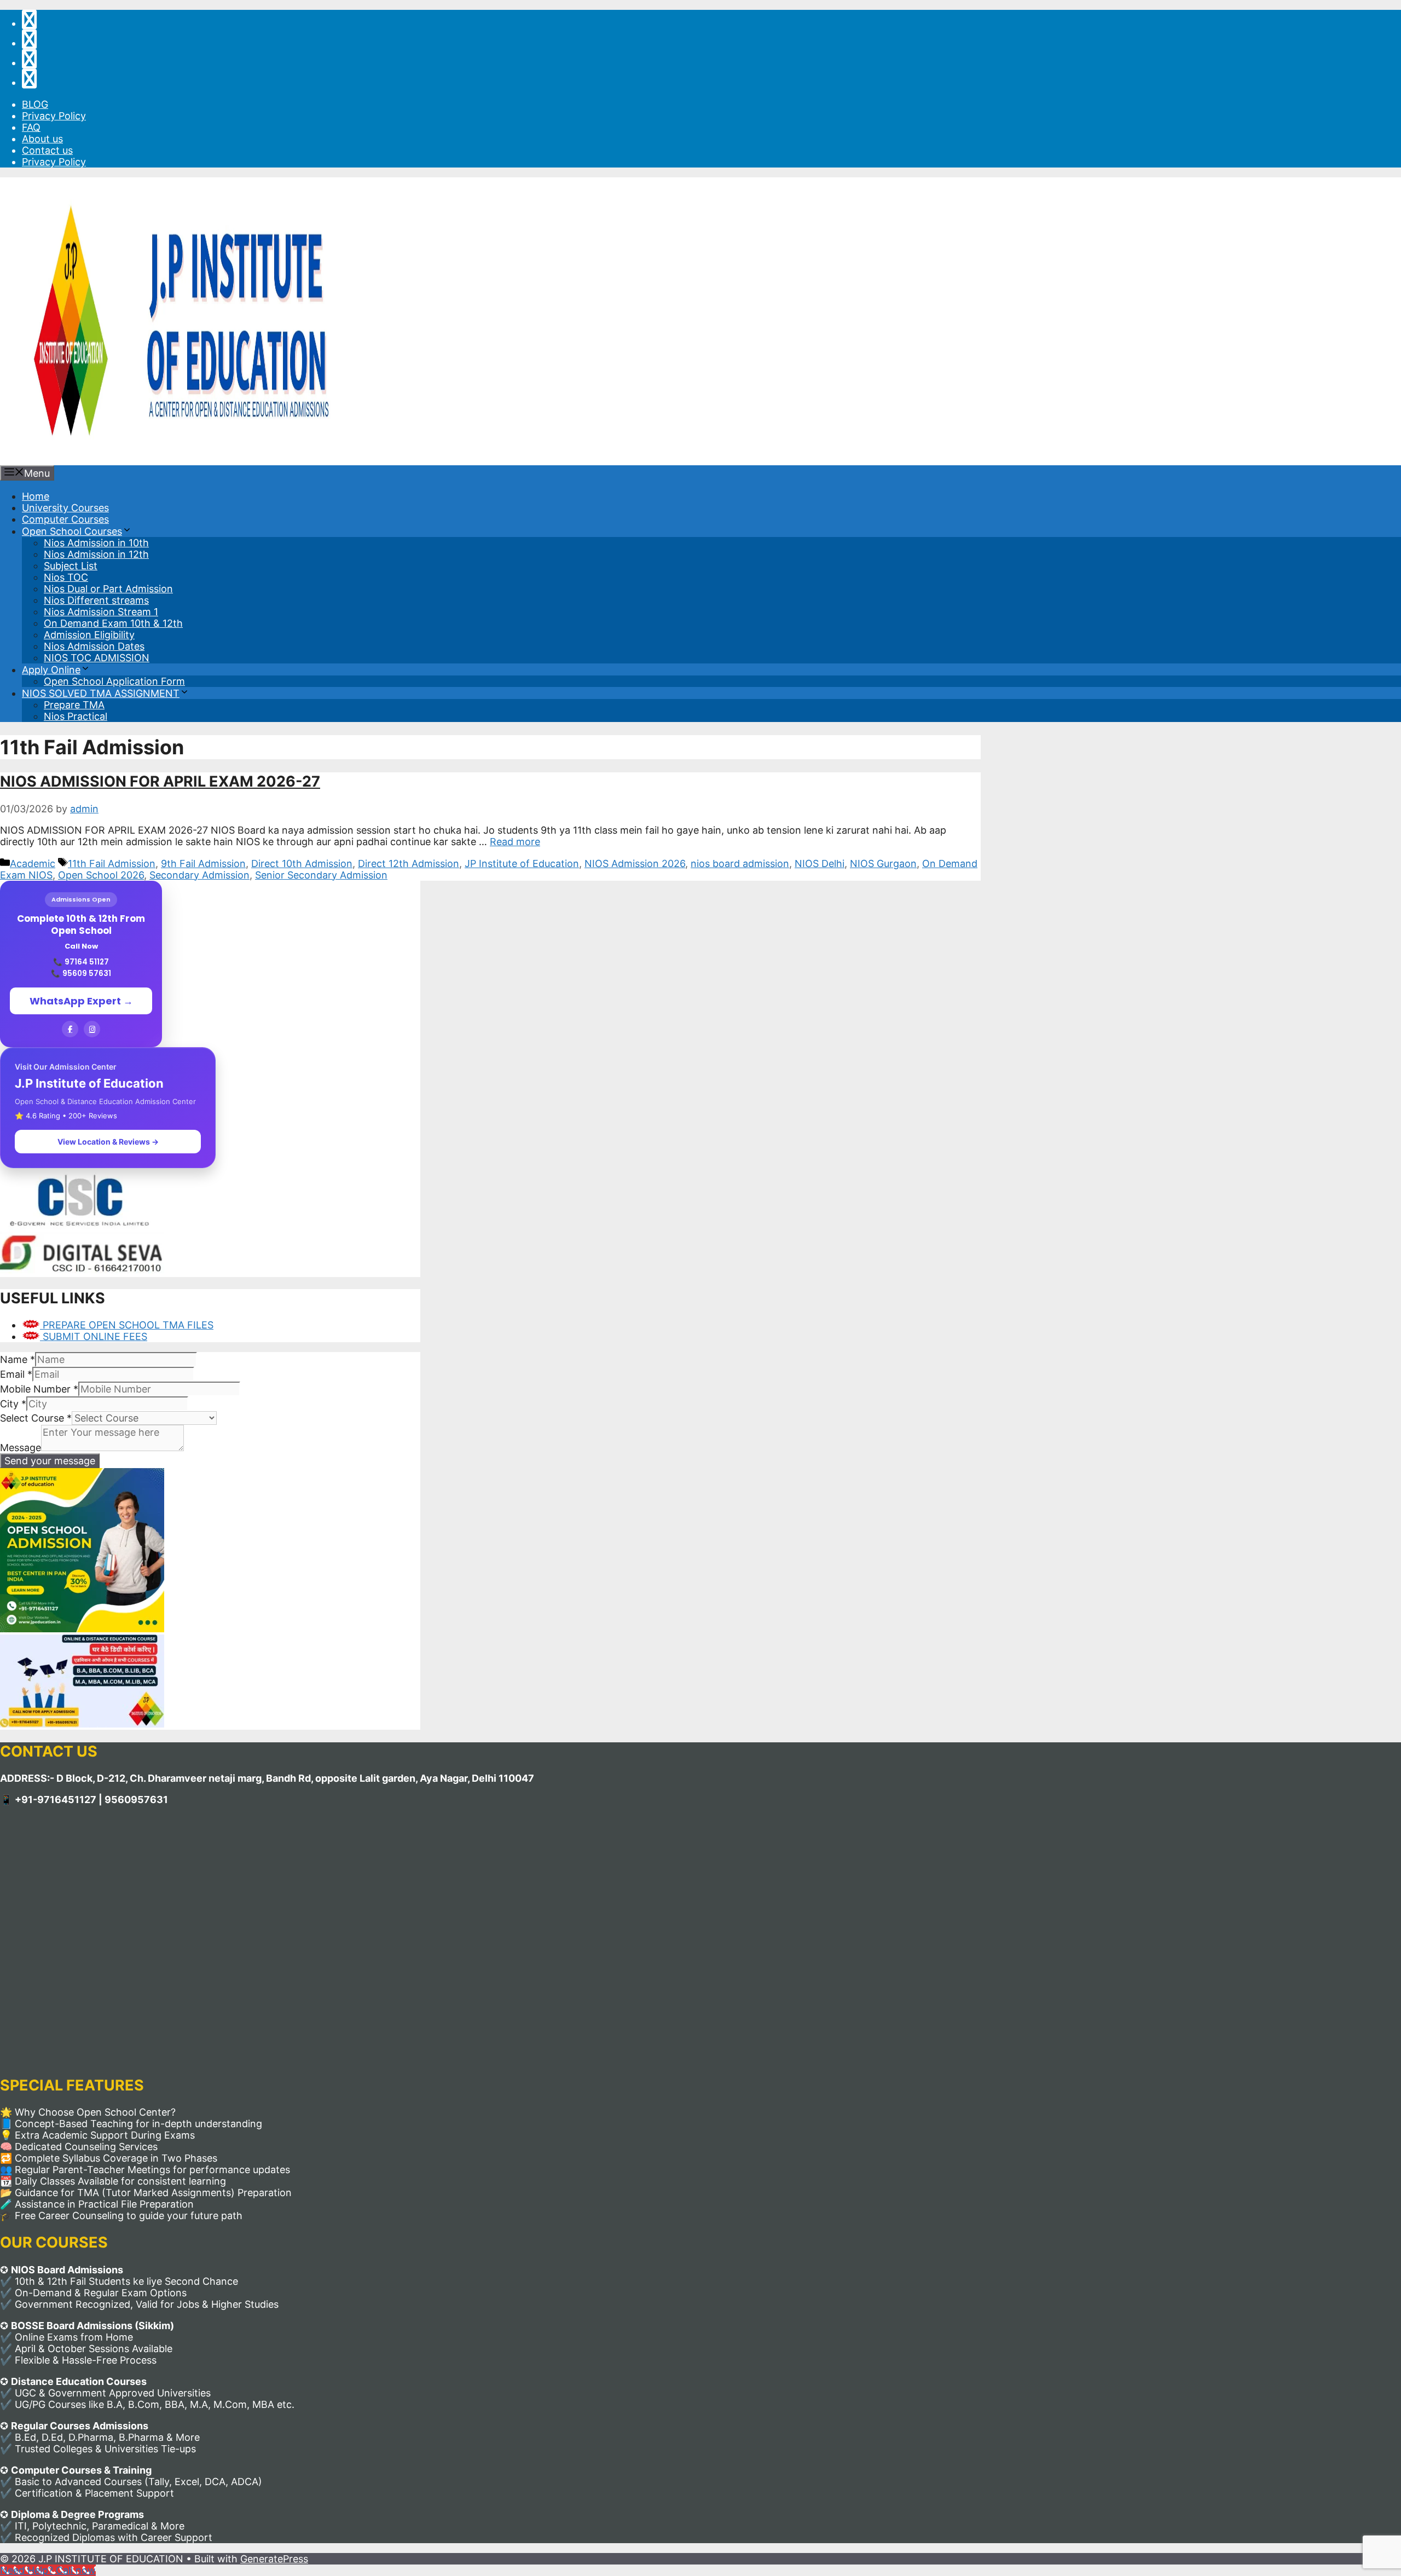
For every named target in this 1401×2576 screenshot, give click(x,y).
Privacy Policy (54, 116)
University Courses (65, 508)
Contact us (47, 150)
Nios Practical (76, 716)
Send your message (50, 1461)
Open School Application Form (114, 681)
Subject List (71, 566)
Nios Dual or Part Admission (108, 589)
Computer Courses (65, 519)
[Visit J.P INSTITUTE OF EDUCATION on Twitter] (29, 63)
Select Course (36, 1418)
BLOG (35, 104)
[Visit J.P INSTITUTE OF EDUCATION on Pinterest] (29, 43)
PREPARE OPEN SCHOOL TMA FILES (127, 1325)
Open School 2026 (101, 875)
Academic (33, 864)
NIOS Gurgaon (883, 864)
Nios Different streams (96, 600)
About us (42, 139)
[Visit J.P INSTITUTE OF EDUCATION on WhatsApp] (29, 23)
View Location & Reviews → (108, 1142)
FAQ (31, 127)
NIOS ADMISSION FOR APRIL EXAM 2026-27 (160, 781)
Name (18, 1359)
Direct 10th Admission (302, 864)
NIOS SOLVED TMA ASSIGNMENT (101, 693)
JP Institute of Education (522, 864)
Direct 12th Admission (409, 864)
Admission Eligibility (89, 635)
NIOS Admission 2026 (635, 864)
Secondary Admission (199, 875)
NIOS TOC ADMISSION (97, 658)
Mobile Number (39, 1389)
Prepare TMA (74, 705)
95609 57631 (87, 974)
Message (21, 1448)
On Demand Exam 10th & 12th (113, 623)
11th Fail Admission (112, 864)
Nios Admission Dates (94, 646)
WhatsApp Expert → (81, 1001)
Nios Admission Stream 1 (101, 612)
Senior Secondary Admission (321, 875)
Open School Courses (72, 531)
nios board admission (740, 864)
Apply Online (51, 670)
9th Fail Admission (203, 864)
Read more (515, 842)
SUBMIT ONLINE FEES (94, 1336)
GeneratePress (274, 2559)
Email (16, 1374)
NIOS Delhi (820, 864)
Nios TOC (66, 577)
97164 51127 (87, 962)
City (13, 1404)
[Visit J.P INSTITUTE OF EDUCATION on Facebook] (29, 82)
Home (36, 496)
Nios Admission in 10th (96, 543)
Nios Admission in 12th (96, 554)
